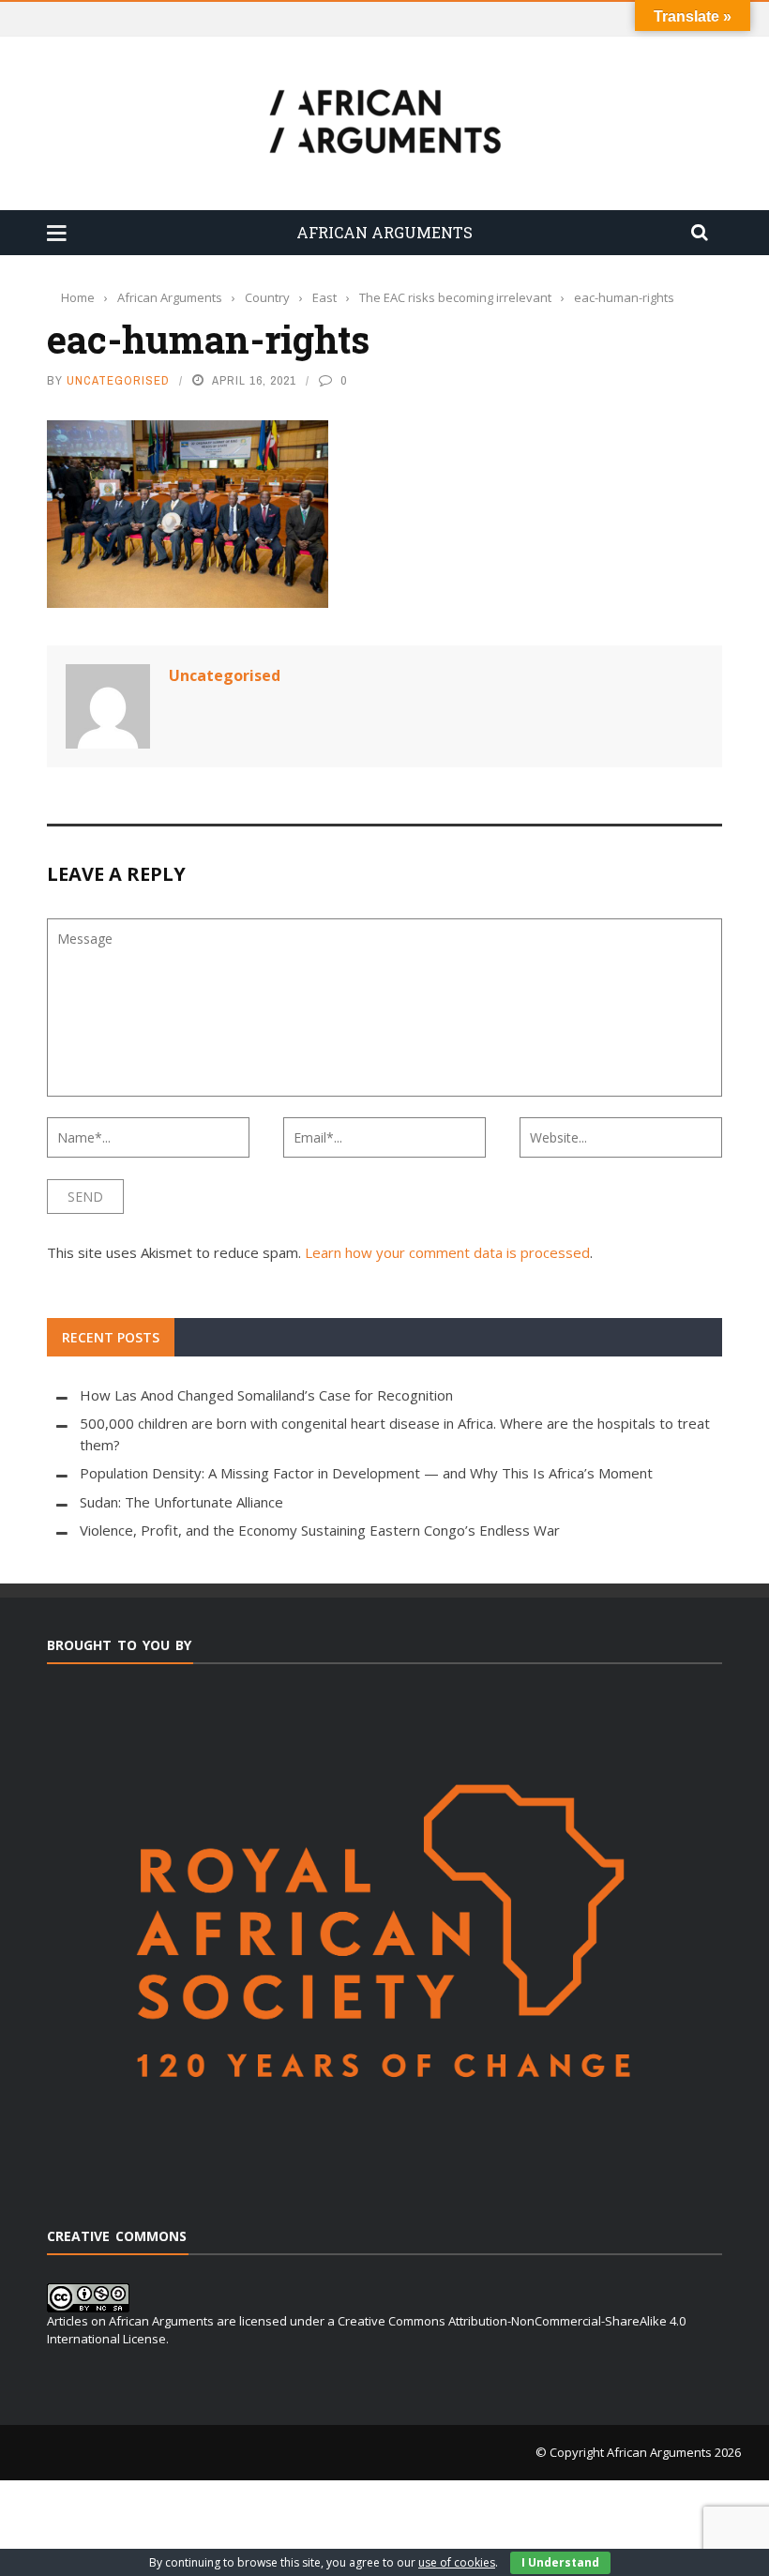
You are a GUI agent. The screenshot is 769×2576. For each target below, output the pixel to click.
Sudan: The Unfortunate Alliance (181, 1502)
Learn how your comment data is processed (447, 1252)
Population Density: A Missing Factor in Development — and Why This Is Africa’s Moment (366, 1473)
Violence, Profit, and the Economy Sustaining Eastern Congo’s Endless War (320, 1530)
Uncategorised (118, 380)
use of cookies (457, 2562)
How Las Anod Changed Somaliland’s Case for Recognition (266, 1395)
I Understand (560, 2562)
